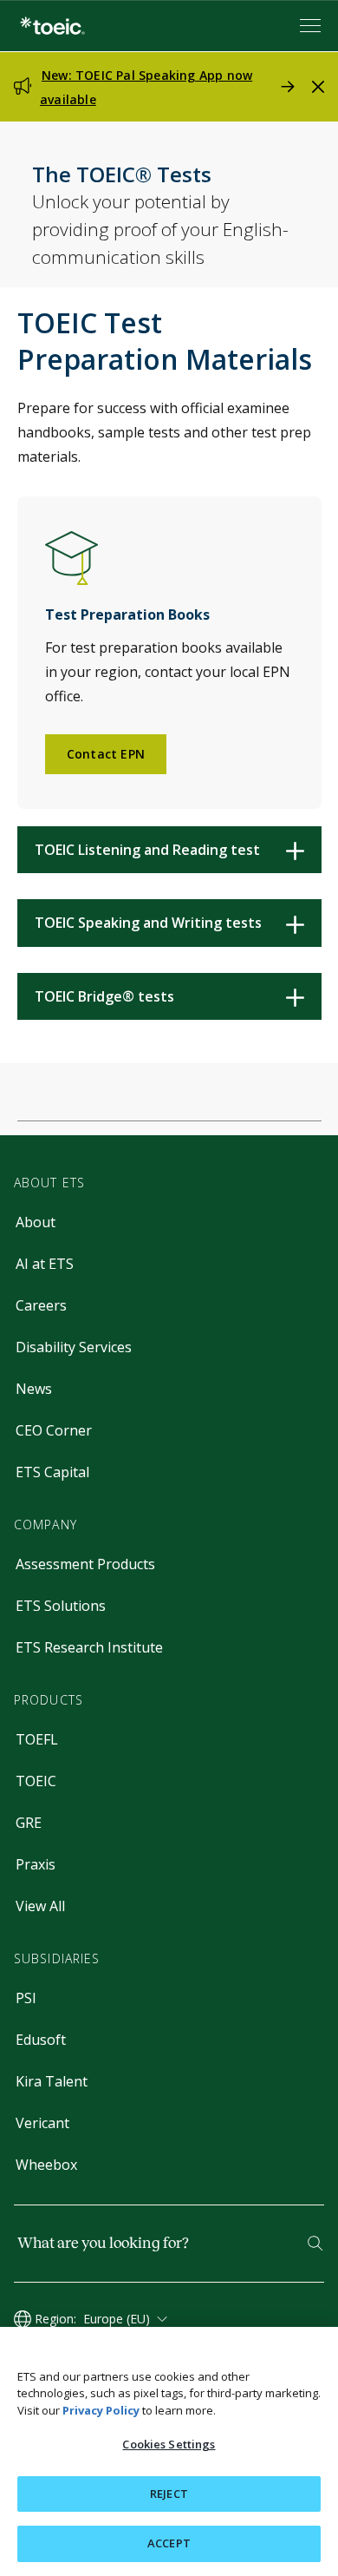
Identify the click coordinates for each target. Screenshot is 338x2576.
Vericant (42, 2123)
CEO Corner (54, 1430)
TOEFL (37, 1739)
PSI (26, 1998)
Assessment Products (85, 1564)
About (36, 1222)
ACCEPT (169, 2543)
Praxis (36, 1864)
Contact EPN (106, 754)
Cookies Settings (169, 2444)
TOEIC (36, 1781)
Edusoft (41, 2040)
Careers (41, 1305)
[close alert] (318, 87)
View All (40, 1906)
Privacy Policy (101, 2410)
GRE (29, 1823)
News (34, 1389)
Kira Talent (52, 2081)
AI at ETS (45, 1264)
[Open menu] (312, 26)
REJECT (169, 2494)
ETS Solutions (61, 1606)
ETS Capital (52, 1472)
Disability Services (74, 1347)
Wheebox (46, 2165)
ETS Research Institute (89, 1647)
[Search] (315, 2243)
